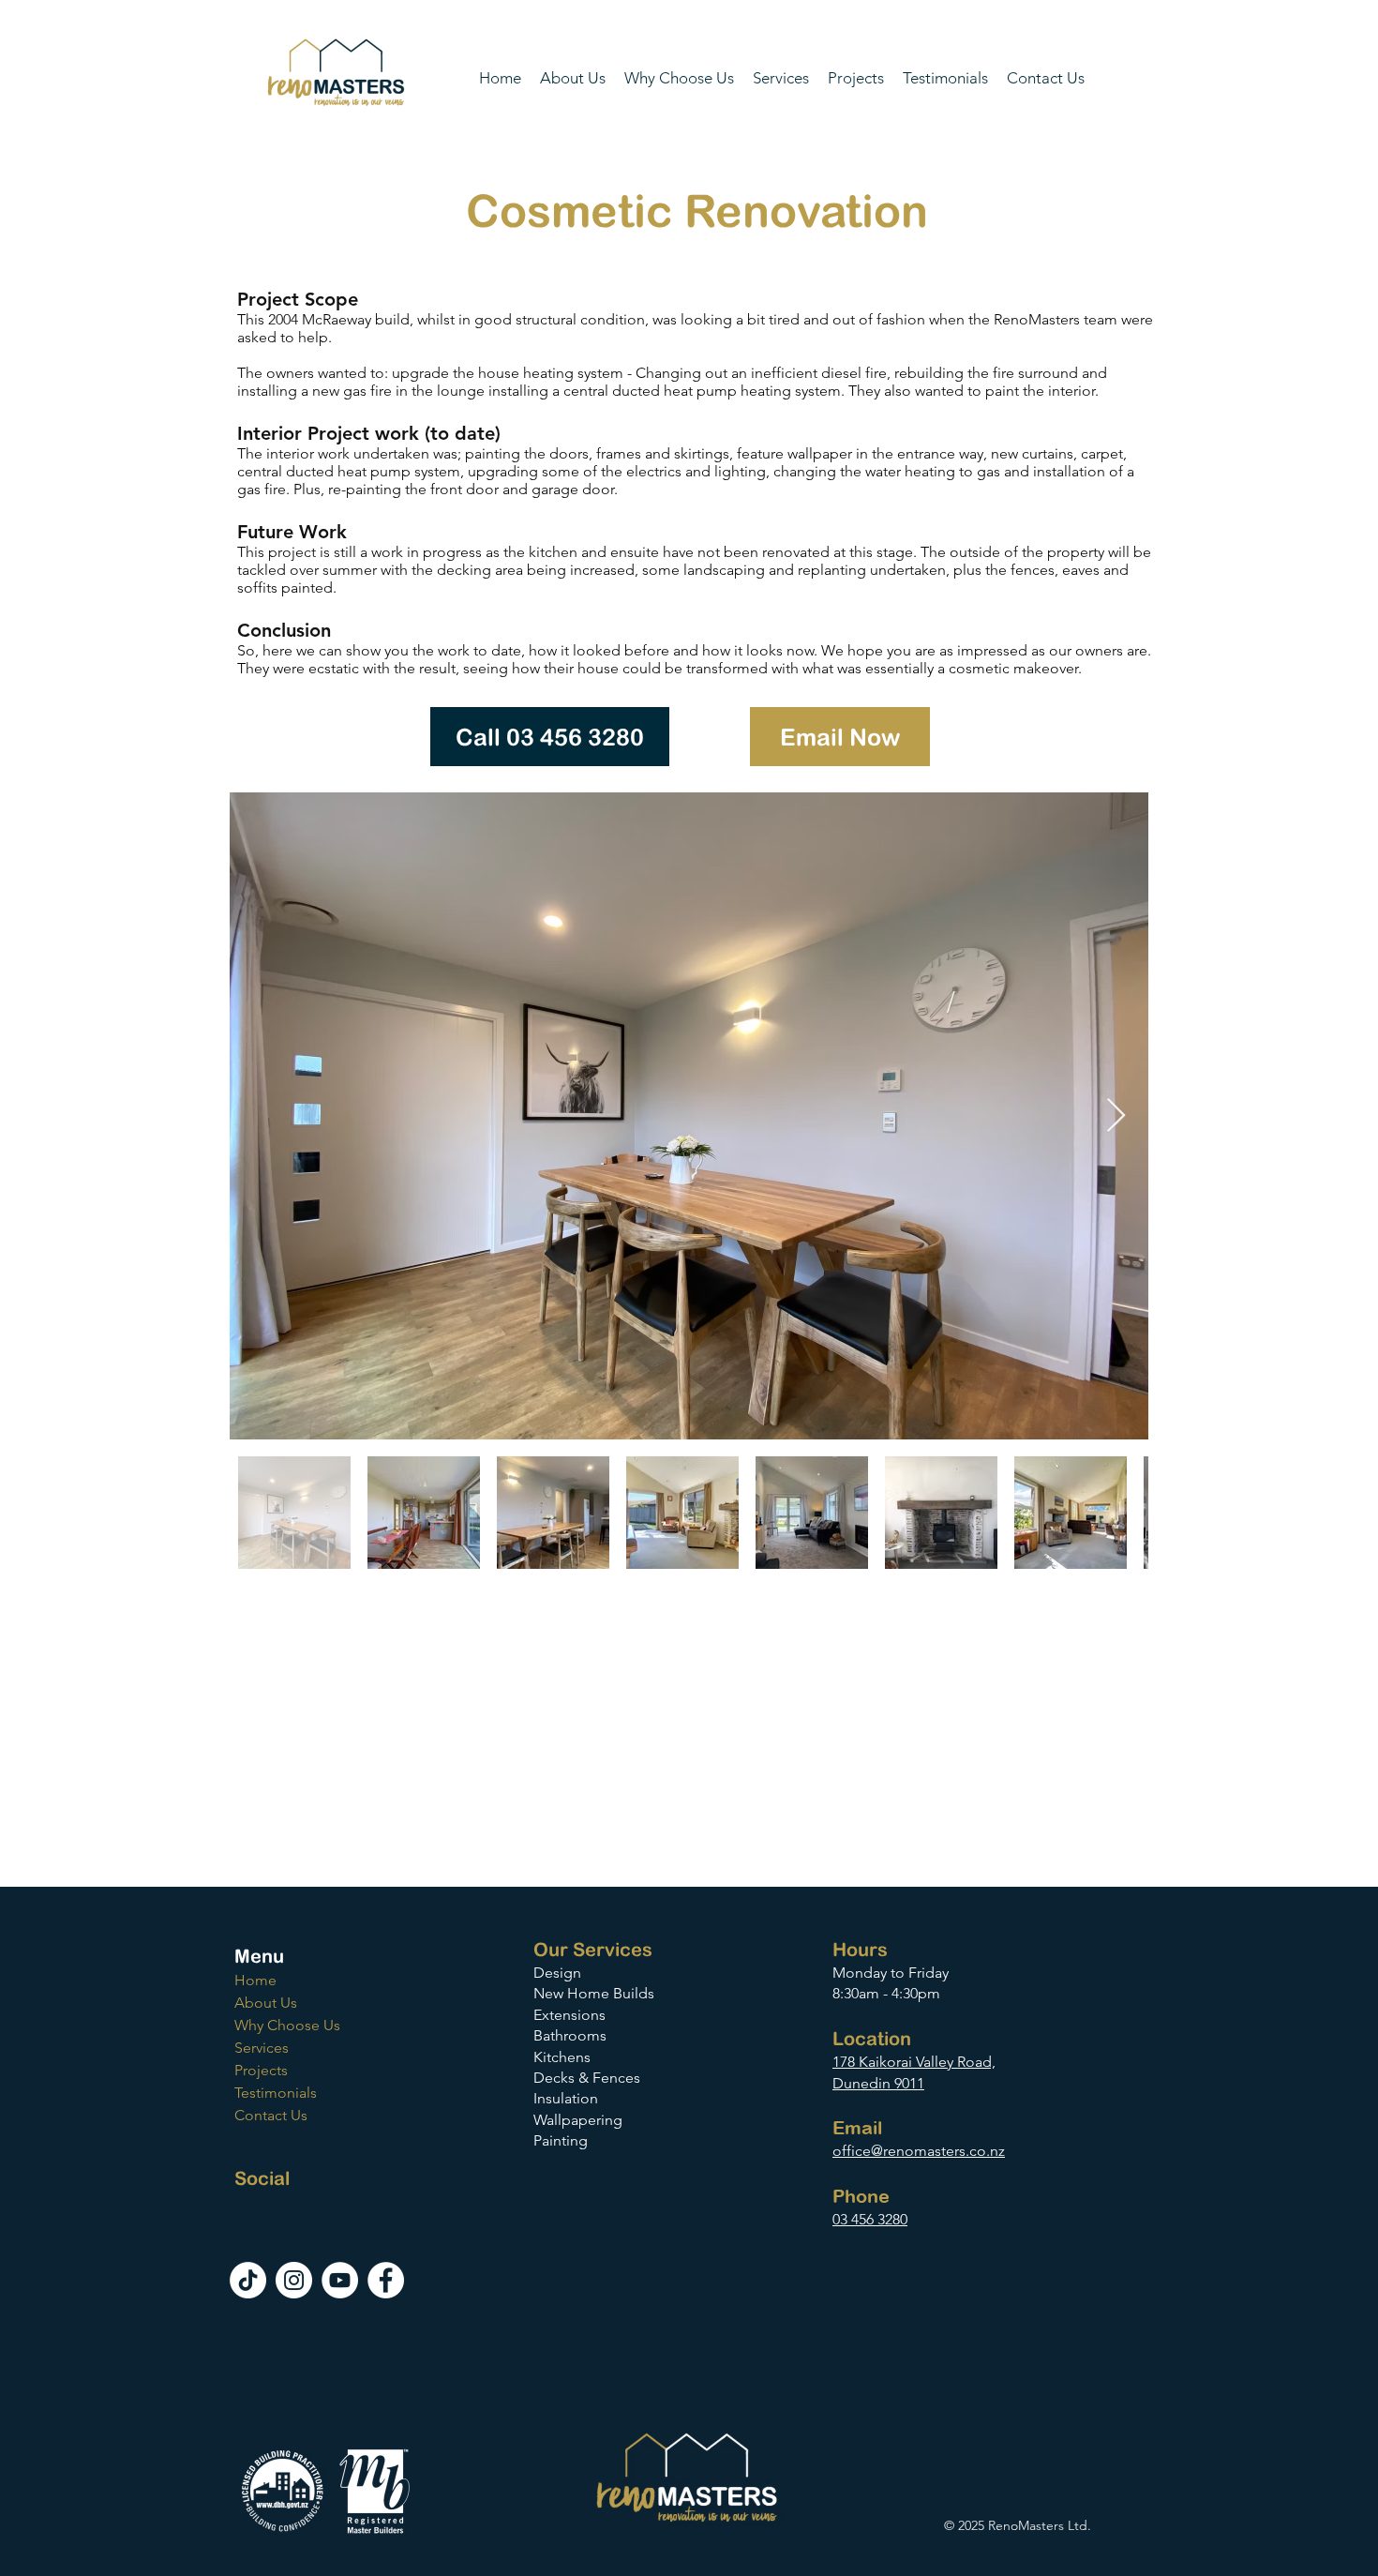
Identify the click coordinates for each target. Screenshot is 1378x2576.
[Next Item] (1116, 1116)
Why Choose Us (287, 2025)
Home (255, 1980)
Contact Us (271, 2115)
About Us (266, 2003)
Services (262, 2048)
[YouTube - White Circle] (340, 2280)
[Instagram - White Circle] (294, 2280)
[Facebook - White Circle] (386, 2280)
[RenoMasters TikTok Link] (248, 2280)
